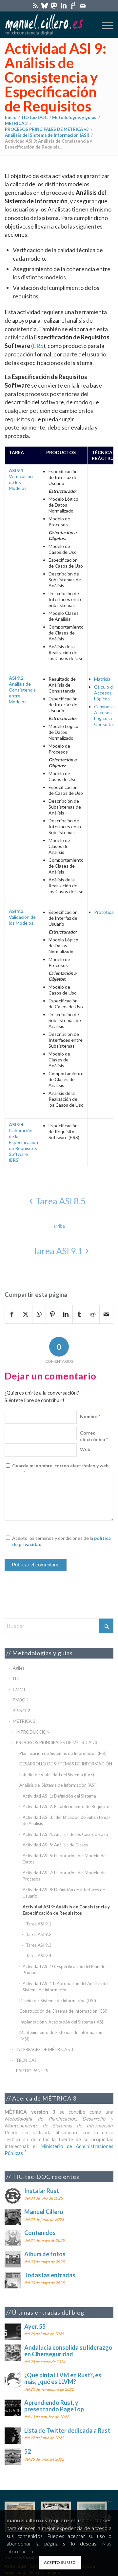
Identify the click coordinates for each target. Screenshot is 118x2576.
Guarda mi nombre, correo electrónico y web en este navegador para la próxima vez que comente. (60, 1472)
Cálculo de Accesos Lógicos (105, 693)
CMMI (19, 1689)
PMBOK (20, 1700)
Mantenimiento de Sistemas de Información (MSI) (61, 2036)
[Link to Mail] (83, 5)
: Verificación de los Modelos (21, 479)
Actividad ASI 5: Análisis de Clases (55, 1845)
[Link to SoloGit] (73, 5)
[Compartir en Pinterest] (52, 1314)
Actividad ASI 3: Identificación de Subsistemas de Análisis (67, 1821)
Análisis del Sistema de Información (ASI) (58, 1785)
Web (85, 1449)
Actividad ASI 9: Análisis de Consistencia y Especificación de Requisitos (56, 77)
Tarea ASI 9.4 (39, 1956)
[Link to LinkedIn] (64, 5)
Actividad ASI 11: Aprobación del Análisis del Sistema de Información (66, 1987)
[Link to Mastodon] (54, 5)
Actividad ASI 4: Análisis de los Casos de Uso (65, 1834)
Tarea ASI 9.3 (39, 1945)
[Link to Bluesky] (45, 5)
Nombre (90, 1416)
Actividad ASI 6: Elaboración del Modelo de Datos (64, 1859)
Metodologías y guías (42, 1653)
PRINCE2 (21, 1711)
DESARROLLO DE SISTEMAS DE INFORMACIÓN (66, 1764)
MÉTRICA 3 (24, 1721)
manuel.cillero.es (27, 2520)
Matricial (103, 679)
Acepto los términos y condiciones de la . (61, 1541)
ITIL (17, 1679)
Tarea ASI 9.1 (39, 1924)
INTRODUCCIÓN (33, 1732)
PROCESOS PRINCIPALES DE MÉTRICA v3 (57, 1742)
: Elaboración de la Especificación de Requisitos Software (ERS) (23, 1142)
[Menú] (104, 25)
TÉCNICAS (26, 2060)
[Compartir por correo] (106, 1314)
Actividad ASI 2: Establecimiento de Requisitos (67, 1806)
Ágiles (19, 1668)
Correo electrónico (94, 1436)
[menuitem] (104, 25)
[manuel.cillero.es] (48, 25)
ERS (38, 346)
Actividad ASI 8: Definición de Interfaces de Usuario (64, 1893)
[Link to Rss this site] (35, 5)
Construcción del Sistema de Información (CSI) (63, 2011)
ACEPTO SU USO (60, 2562)
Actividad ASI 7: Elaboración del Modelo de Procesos (64, 1876)
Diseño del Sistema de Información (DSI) (58, 2001)
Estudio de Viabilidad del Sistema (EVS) (57, 1775)
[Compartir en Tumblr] (79, 1314)
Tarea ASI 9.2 (39, 1934)
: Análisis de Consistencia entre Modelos (22, 690)
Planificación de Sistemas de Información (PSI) (63, 1753)
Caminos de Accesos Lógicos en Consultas (106, 715)
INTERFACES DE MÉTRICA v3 (45, 2049)
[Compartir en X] (26, 1314)
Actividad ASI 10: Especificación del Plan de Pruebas (64, 1970)
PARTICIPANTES (32, 2071)
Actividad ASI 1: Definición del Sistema (59, 1796)
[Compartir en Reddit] (93, 1314)
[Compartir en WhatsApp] (39, 1314)
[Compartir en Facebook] (12, 1314)
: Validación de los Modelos (22, 917)
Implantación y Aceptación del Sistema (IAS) (61, 2022)
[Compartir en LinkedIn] (66, 1314)
